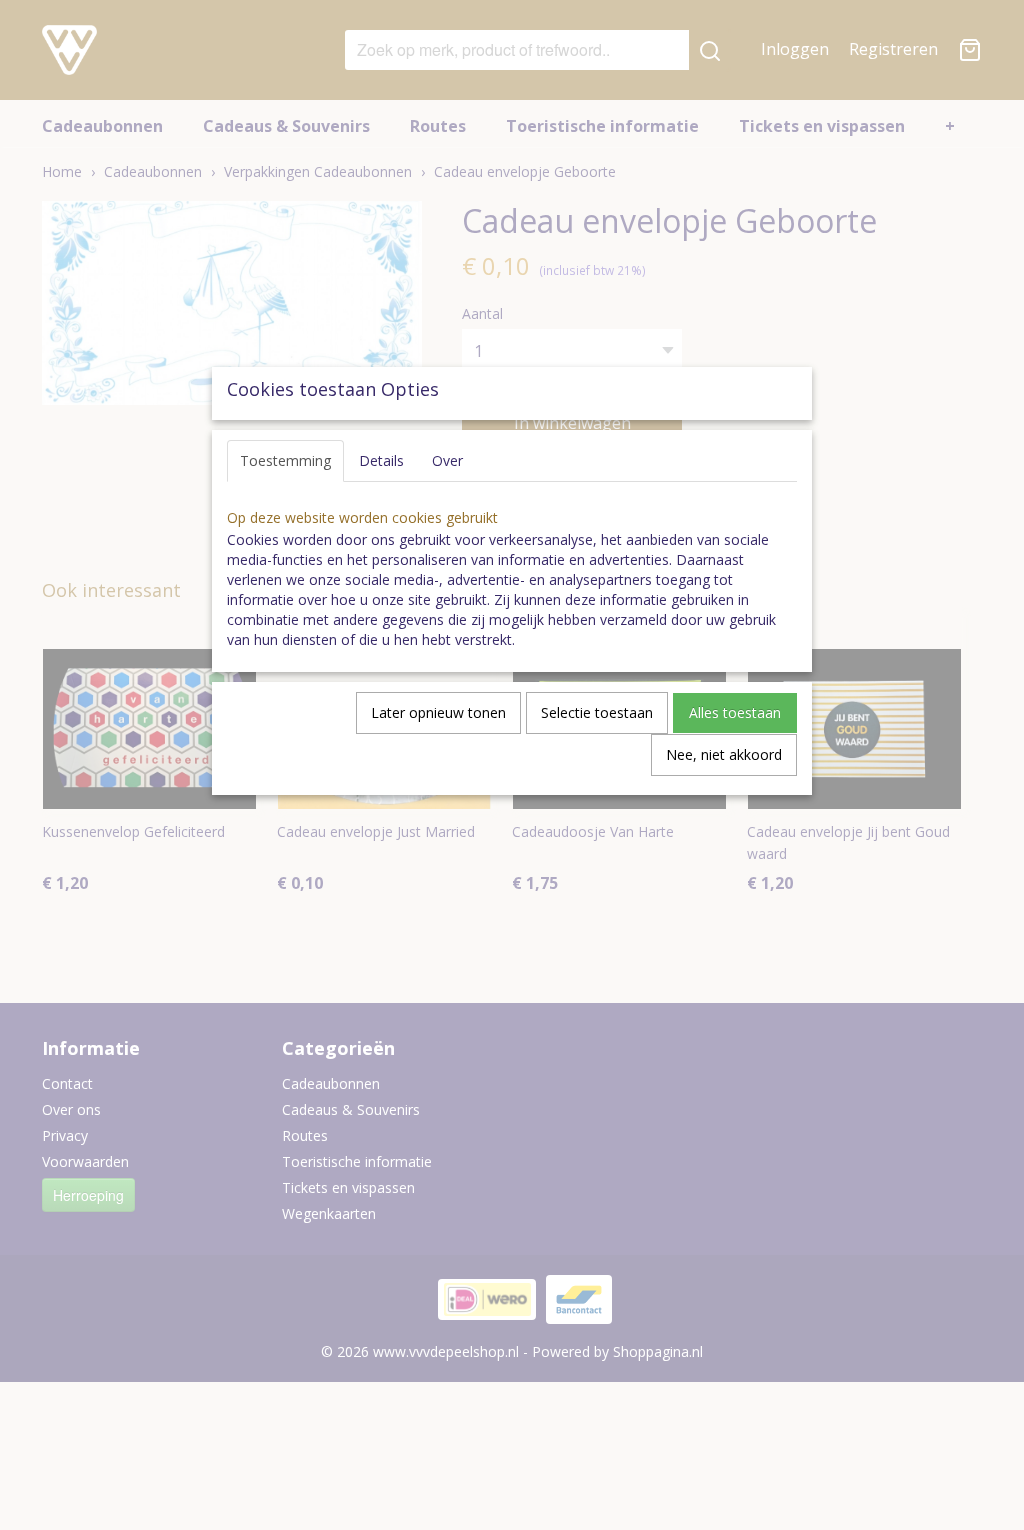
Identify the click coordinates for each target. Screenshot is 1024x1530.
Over (447, 460)
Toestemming (285, 460)
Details (381, 460)
